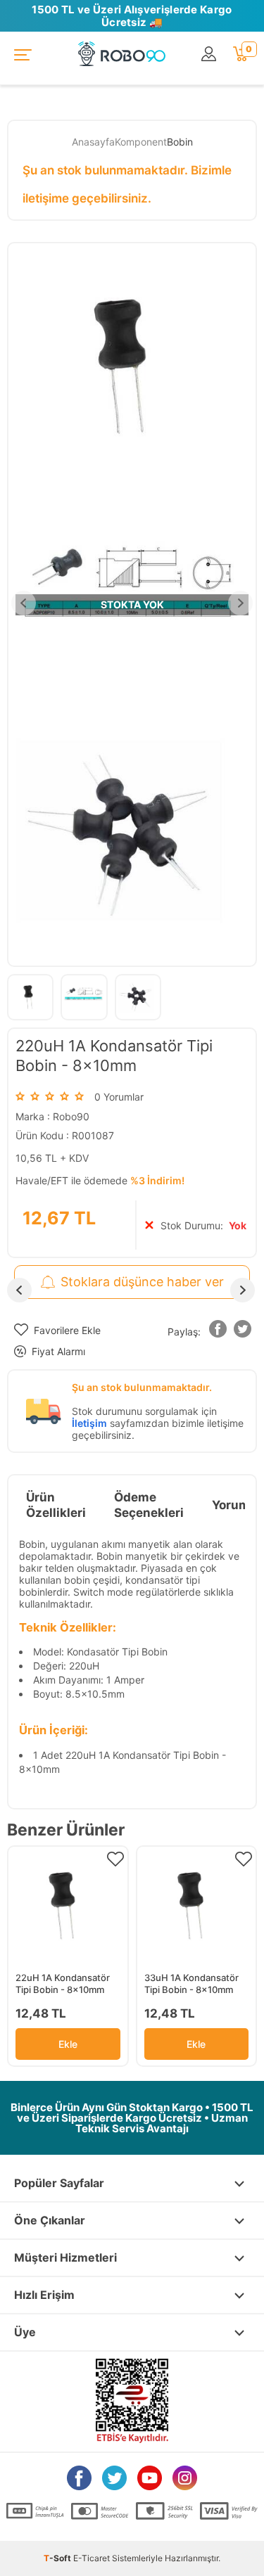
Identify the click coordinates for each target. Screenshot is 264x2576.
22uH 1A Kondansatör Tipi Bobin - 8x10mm (63, 1984)
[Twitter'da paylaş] (243, 1332)
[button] (218, 1332)
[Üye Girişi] (210, 55)
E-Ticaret (92, 2558)
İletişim (89, 1423)
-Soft (58, 2558)
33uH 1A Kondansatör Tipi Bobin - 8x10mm (191, 1984)
